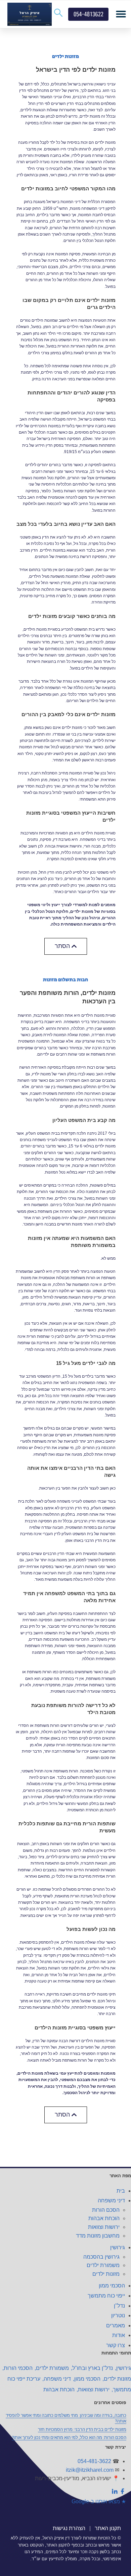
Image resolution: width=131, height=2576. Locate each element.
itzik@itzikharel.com (90, 2470)
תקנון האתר (108, 2528)
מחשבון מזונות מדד (98, 2236)
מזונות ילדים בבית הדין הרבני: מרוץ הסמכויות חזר (82, 2429)
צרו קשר (116, 2345)
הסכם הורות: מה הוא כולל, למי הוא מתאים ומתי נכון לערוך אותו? (69, 2437)
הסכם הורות (106, 2210)
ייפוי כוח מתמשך (106, 2296)
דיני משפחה (111, 2201)
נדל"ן (119, 2306)
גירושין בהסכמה (101, 2257)
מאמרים (116, 2326)
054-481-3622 (94, 2461)
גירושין (118, 2247)
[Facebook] (122, 2493)
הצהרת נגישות (69, 2528)
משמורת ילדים (103, 2265)
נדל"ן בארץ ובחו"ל (93, 2368)
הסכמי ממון (112, 2286)
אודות (119, 2335)
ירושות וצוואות (104, 2227)
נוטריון (118, 2315)
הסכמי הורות (18, 2368)
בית (121, 2191)
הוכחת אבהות (104, 2218)
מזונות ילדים (106, 2274)
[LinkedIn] (115, 2493)
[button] (121, 14)
